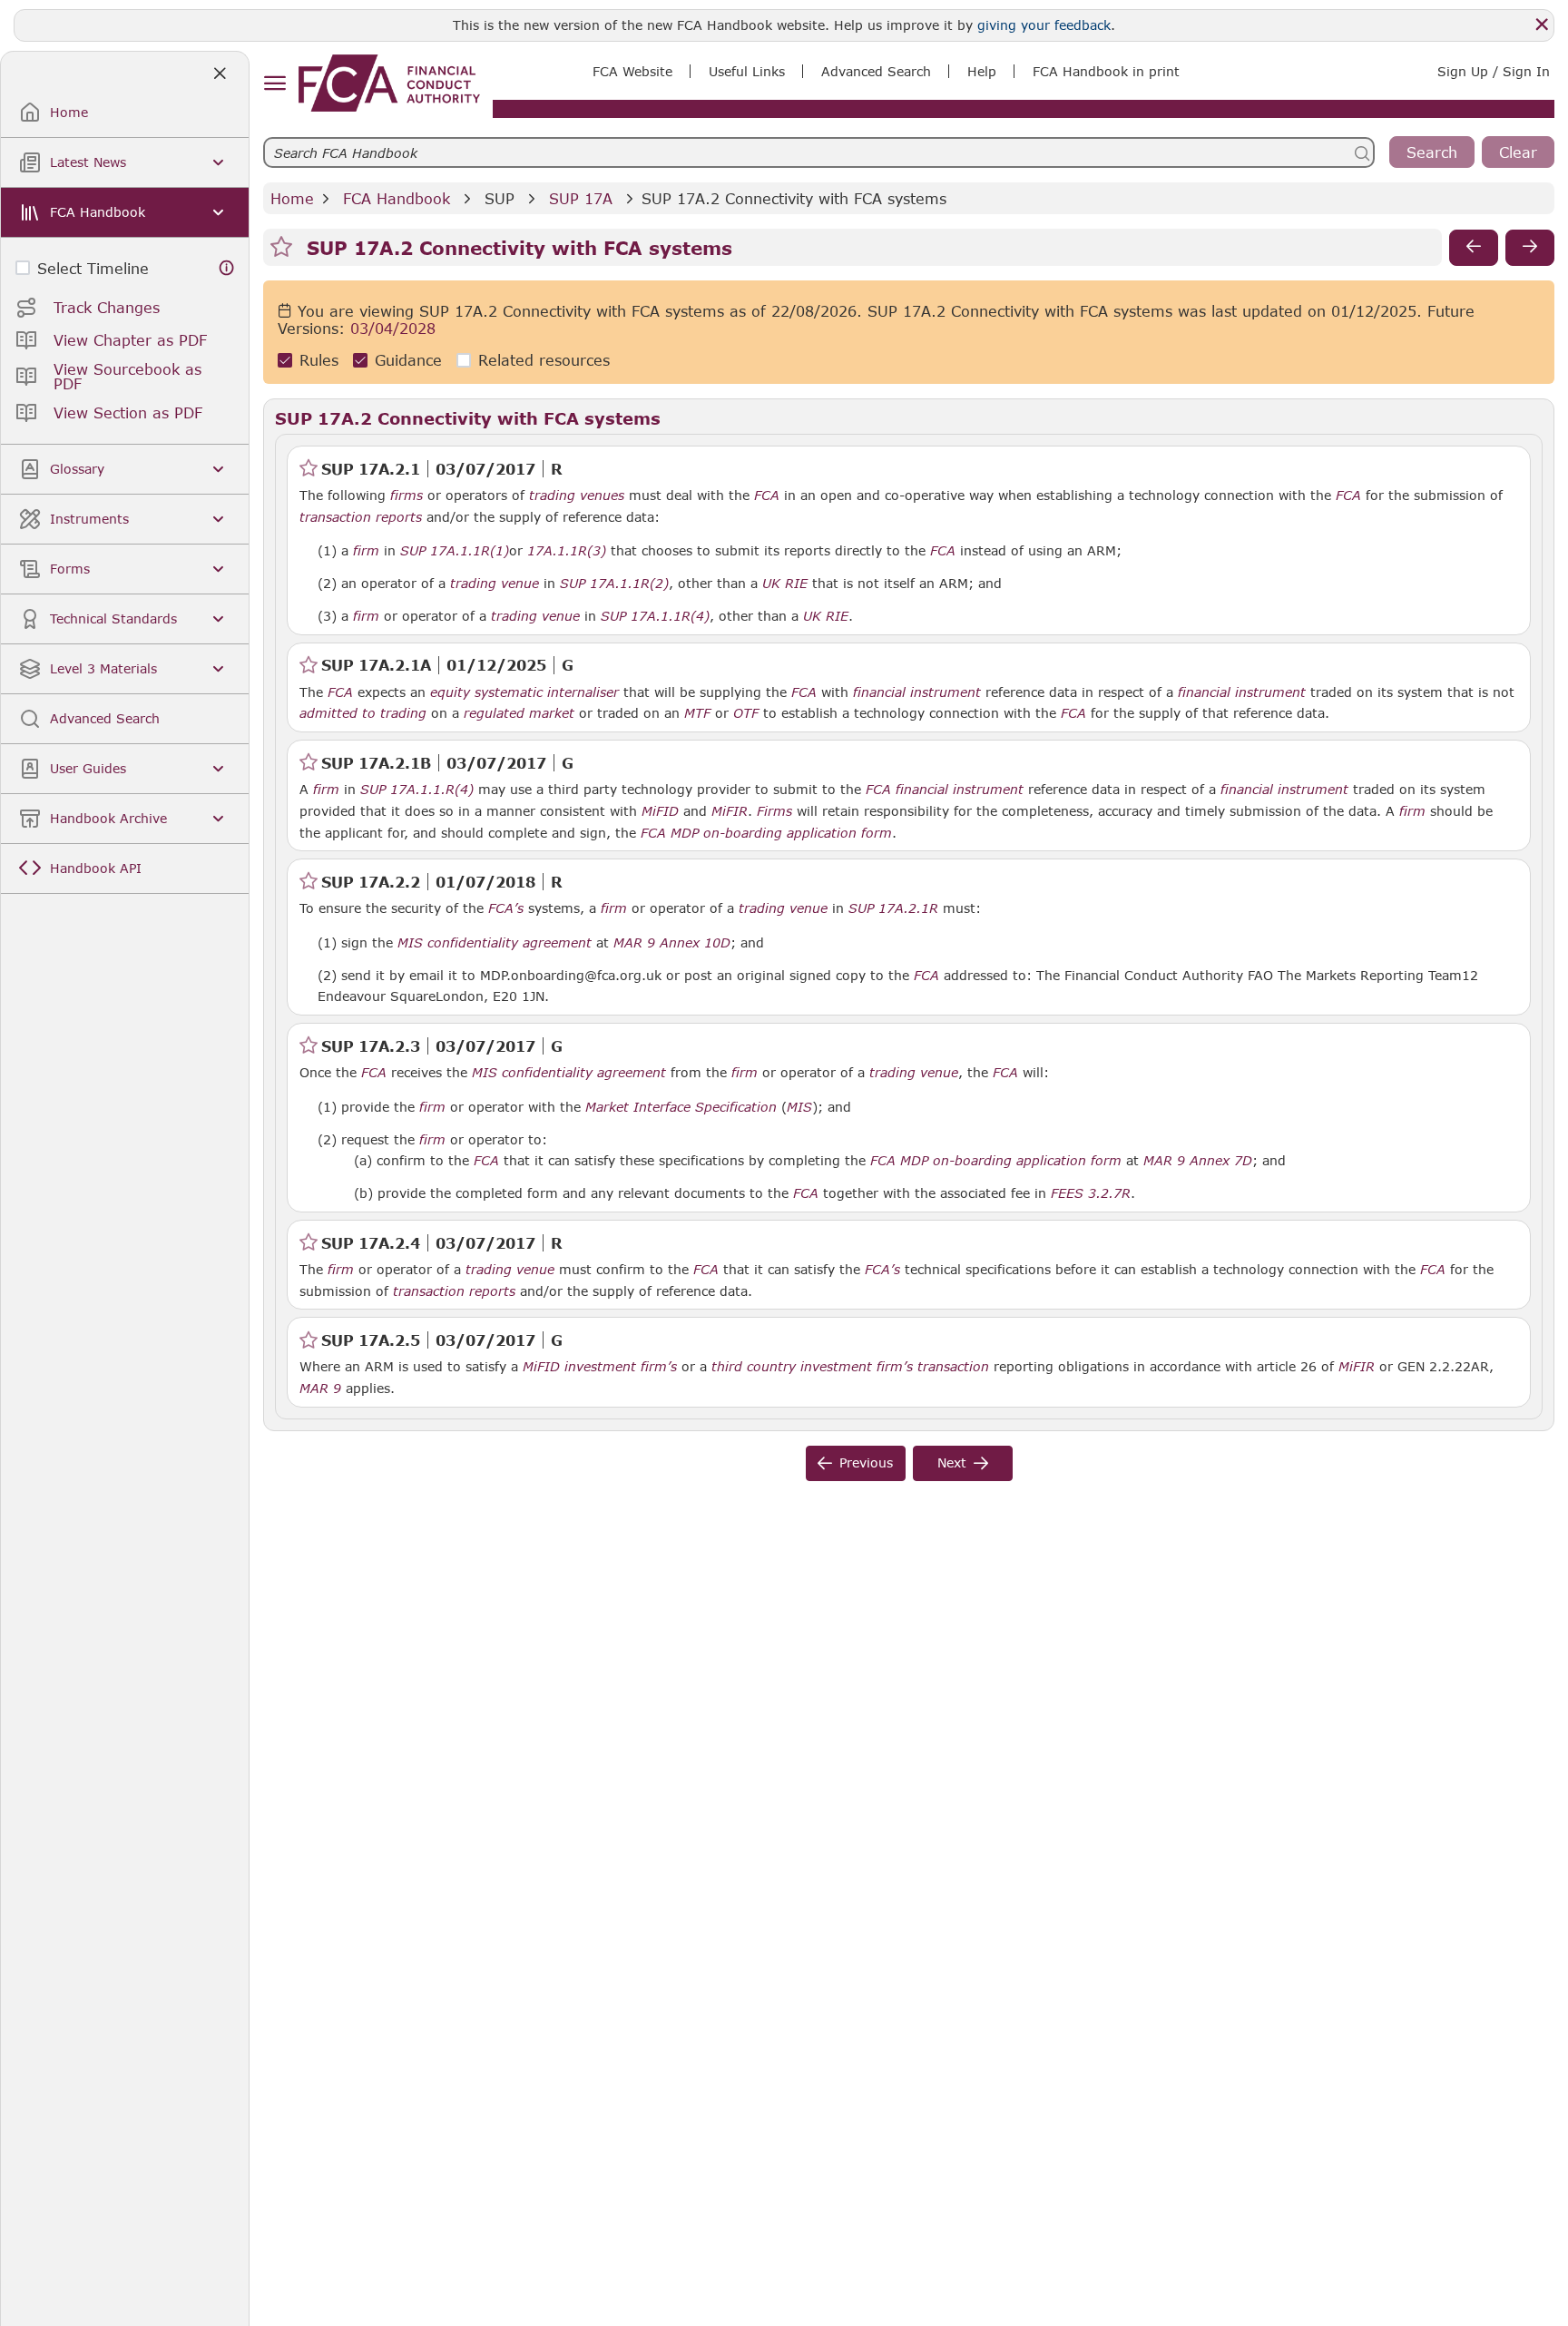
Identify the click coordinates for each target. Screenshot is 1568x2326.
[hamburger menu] (274, 84)
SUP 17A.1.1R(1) (455, 550)
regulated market (519, 713)
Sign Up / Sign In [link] (1494, 71)
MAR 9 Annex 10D (672, 942)
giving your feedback (1044, 25)
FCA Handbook (397, 198)
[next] (1530, 248)
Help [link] (982, 71)
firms (407, 496)
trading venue (495, 584)
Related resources (544, 361)
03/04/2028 (393, 329)
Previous (866, 1462)
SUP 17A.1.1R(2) (614, 583)
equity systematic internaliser (524, 692)
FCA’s (506, 908)
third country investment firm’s (812, 1367)
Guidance (408, 361)
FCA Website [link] (632, 71)
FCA (767, 496)
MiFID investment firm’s (600, 1367)
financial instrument (917, 692)
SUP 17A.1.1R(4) (655, 615)
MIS (799, 1107)
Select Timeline (93, 268)
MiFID (660, 811)
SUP (500, 198)
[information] (227, 268)
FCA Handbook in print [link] (1106, 71)
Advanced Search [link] (876, 71)
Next (952, 1462)
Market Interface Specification (681, 1107)
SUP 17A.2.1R (893, 908)
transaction (953, 1367)
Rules (319, 361)
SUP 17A (581, 198)
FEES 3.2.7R (1091, 1192)
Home (292, 198)
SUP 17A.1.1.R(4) (417, 789)
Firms (774, 811)
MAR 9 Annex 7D (1198, 1160)
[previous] (1474, 248)
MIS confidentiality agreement (495, 943)
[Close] (1542, 25)
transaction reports (361, 517)
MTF (697, 713)
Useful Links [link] (747, 71)
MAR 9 (320, 1388)
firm (366, 551)
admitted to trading (363, 713)
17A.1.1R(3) (567, 550)
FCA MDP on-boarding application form (766, 833)
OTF (746, 713)
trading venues (577, 496)
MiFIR (730, 811)
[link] (389, 83)
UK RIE (785, 584)
